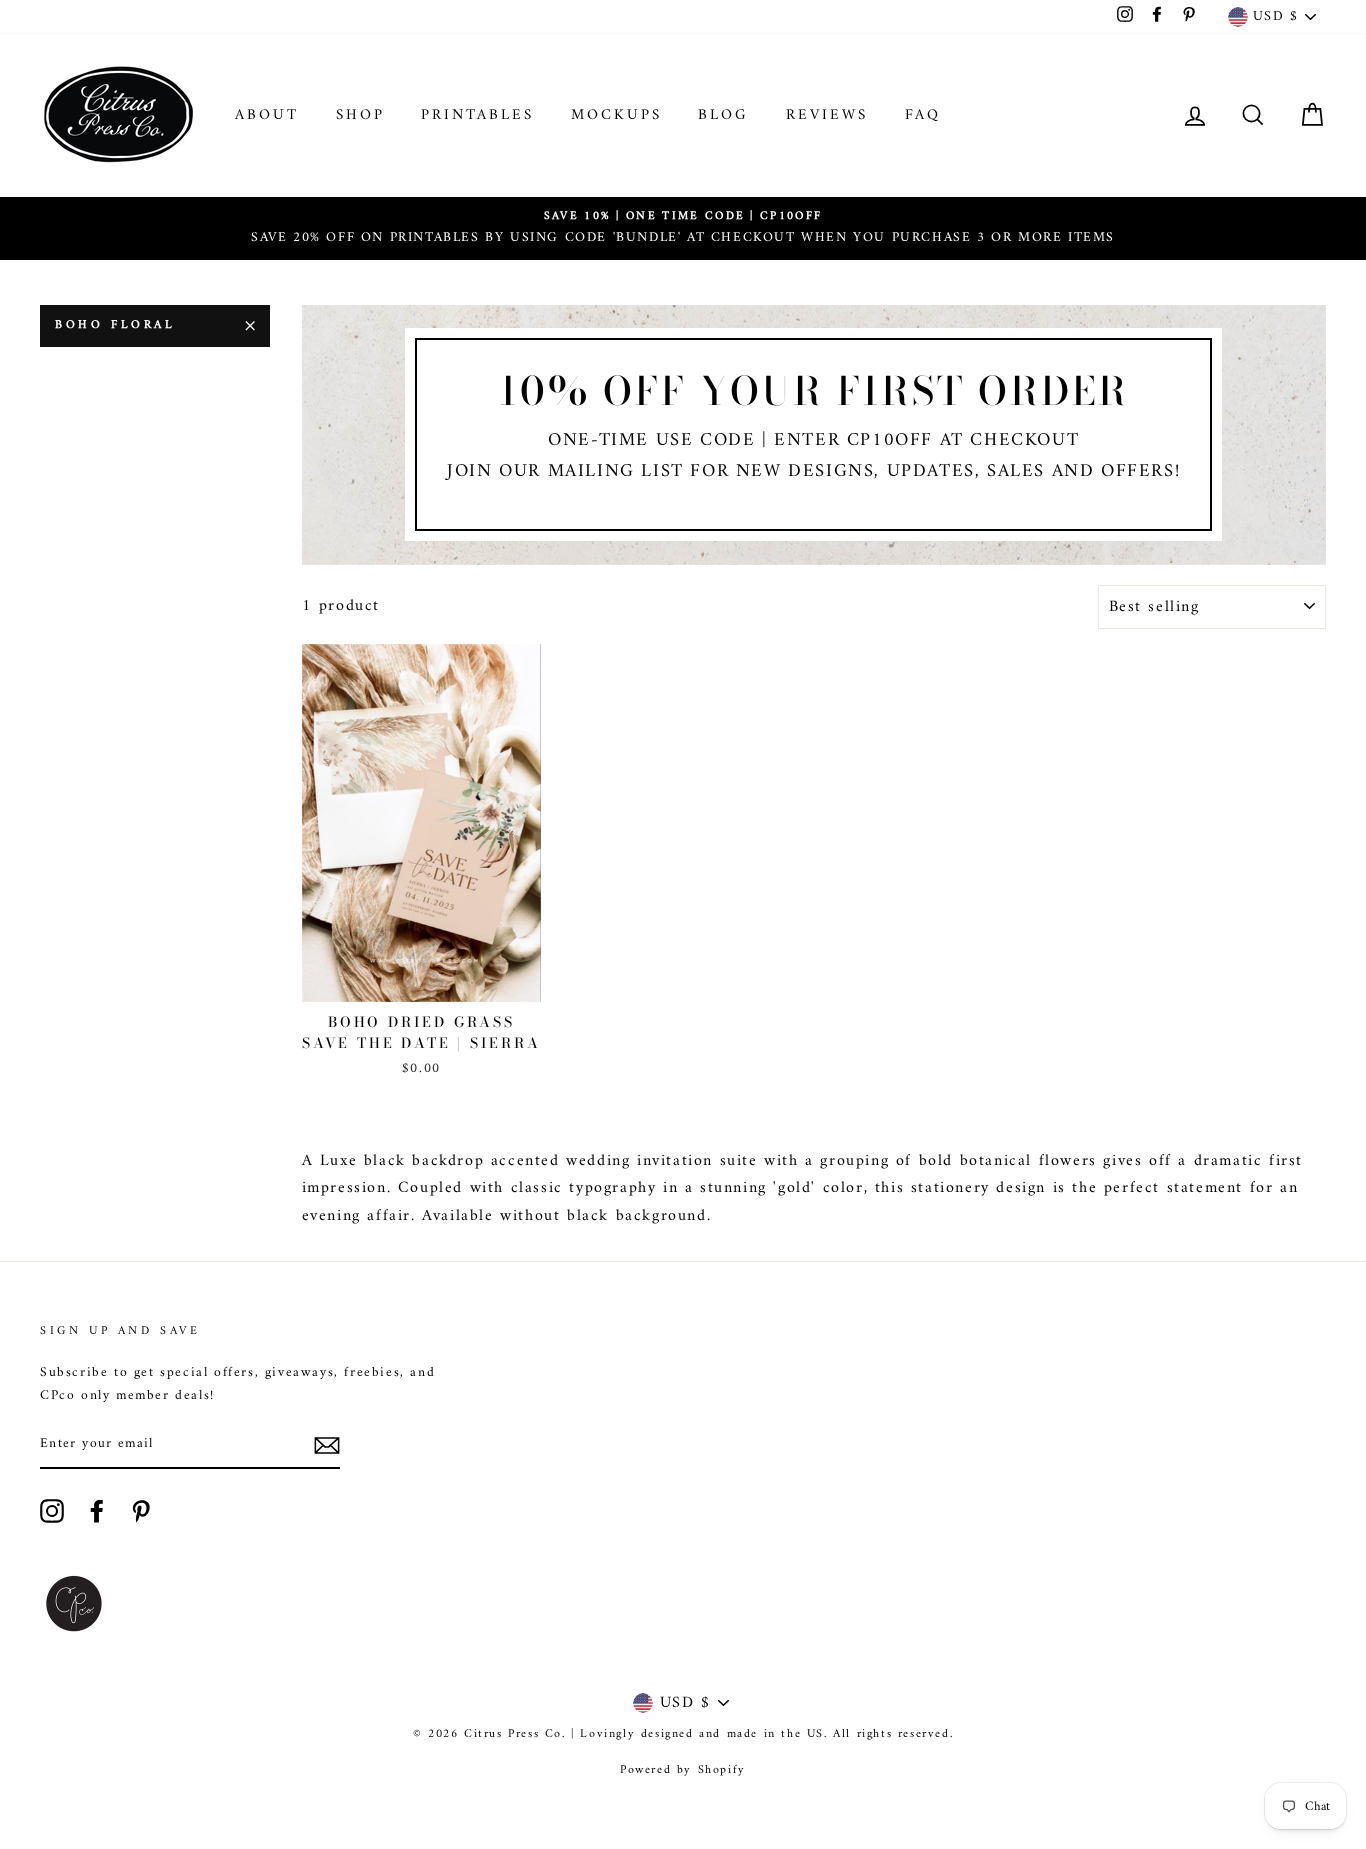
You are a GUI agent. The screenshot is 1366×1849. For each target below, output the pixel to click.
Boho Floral (115, 325)
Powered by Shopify (683, 1770)
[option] (683, 228)
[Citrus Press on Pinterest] (141, 1511)
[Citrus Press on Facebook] (97, 1511)
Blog (723, 115)
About (267, 115)
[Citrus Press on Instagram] (52, 1511)
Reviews (827, 115)
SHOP (360, 115)
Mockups (616, 115)
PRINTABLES (477, 115)
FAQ (923, 115)
